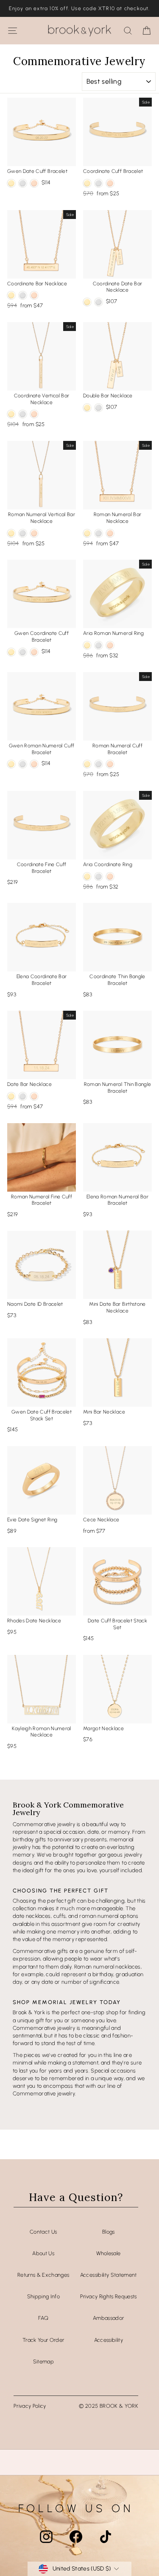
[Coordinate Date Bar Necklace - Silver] (99, 302)
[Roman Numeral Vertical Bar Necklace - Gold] (11, 533)
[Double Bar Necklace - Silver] (99, 408)
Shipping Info (44, 2296)
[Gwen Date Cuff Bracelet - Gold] (11, 183)
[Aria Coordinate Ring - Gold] (87, 876)
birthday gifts (29, 1839)
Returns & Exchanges (43, 2275)
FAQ (43, 2318)
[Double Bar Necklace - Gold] (87, 408)
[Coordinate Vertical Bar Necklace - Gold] (11, 414)
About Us (43, 2253)
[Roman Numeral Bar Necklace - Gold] (87, 533)
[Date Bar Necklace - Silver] (23, 1096)
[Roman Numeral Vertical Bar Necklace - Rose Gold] (34, 533)
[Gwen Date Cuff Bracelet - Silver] (23, 183)
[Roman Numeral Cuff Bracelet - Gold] (87, 764)
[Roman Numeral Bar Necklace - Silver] (99, 533)
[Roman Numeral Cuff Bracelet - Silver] (99, 764)
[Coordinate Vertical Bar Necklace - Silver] (23, 414)
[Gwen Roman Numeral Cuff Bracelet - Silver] (23, 764)
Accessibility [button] (109, 2340)
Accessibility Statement (109, 2275)
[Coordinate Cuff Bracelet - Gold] (87, 183)
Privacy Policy (30, 2406)
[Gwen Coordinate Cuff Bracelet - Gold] (11, 652)
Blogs (109, 2232)
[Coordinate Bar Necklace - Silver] (23, 295)
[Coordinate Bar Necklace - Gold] (11, 295)
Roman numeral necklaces (107, 1967)
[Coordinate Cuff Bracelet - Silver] (99, 183)
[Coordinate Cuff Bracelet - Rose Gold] (110, 183)
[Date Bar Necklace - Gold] (11, 1096)
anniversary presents (80, 1839)
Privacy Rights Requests (109, 2296)
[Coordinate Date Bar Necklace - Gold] (87, 302)
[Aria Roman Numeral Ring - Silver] (99, 645)
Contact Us (43, 2232)
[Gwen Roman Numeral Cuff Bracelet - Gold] (11, 764)
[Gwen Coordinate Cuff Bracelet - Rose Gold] (34, 652)
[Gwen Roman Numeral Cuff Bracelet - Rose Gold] (34, 764)
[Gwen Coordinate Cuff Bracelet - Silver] (23, 652)
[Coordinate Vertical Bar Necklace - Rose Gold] (34, 414)
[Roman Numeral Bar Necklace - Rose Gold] (110, 533)
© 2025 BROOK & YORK (109, 2406)
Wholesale (108, 2253)
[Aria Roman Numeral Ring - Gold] (87, 645)
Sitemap (43, 2361)
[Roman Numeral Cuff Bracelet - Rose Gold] (110, 764)
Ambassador (108, 2318)
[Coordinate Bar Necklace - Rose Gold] (34, 295)
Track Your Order (43, 2340)
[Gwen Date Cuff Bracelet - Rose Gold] (34, 183)
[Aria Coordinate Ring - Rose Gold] (110, 876)
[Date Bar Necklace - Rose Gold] (34, 1096)
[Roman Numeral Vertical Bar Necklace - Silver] (23, 533)
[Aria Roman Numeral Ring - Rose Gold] (110, 645)
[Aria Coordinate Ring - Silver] (99, 876)
